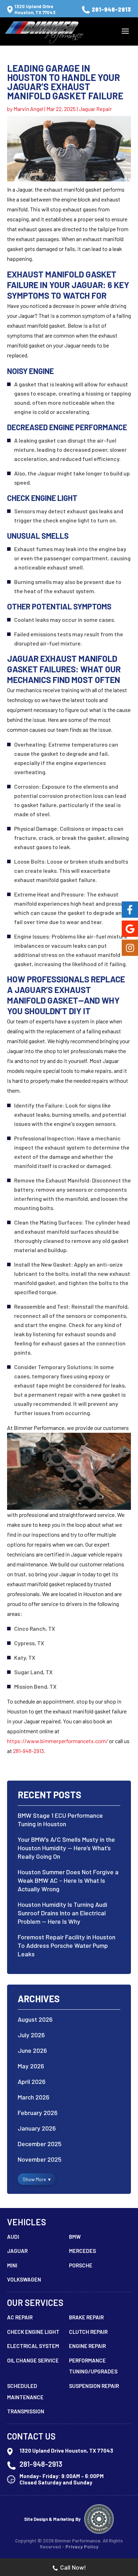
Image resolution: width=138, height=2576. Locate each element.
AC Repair (20, 2317)
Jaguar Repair (95, 109)
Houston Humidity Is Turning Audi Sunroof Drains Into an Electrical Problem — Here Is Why (62, 1913)
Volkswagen (24, 2279)
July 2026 (31, 2035)
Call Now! (73, 2567)
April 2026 (32, 2081)
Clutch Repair (88, 2332)
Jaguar (17, 2251)
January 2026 (37, 2128)
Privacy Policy (82, 2546)
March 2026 (34, 2097)
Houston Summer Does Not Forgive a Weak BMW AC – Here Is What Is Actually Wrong (68, 1880)
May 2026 (31, 2066)
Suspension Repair (94, 2386)
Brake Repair (86, 2317)
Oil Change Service (33, 2360)
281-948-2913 (111, 9)
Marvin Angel (28, 109)
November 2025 (40, 2159)
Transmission (26, 2411)
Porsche (81, 2265)
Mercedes (82, 2251)
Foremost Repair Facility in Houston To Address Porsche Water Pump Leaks (67, 1945)
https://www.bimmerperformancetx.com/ (57, 1741)
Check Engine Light (33, 2332)
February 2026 (38, 2113)
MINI (12, 2265)
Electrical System (33, 2346)
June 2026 (32, 2050)
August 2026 (35, 2019)
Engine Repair (87, 2346)
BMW (75, 2237)
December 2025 (40, 2144)
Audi (13, 2237)
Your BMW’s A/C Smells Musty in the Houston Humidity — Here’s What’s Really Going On (66, 1848)
